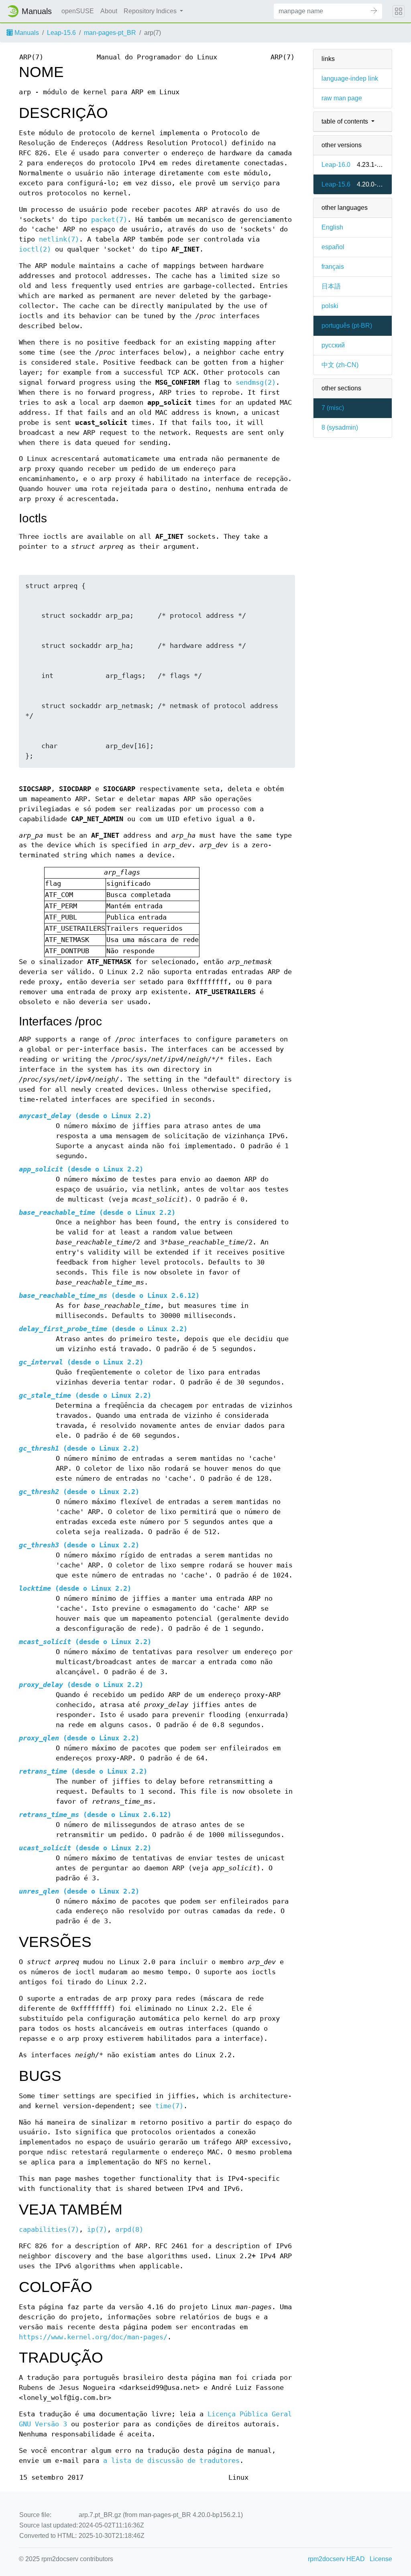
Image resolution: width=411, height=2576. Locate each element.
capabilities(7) (49, 2230)
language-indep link (350, 78)
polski (330, 306)
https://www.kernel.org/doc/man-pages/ (93, 2337)
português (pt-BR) (347, 326)
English (332, 227)
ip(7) (97, 2230)
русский (333, 345)
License (381, 2559)
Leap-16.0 (336, 165)
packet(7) (109, 220)
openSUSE (78, 11)
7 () (333, 408)
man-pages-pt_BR (110, 33)
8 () (340, 427)
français (333, 267)
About (109, 11)
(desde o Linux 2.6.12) (109, 1296)
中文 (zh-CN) (340, 365)
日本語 (331, 286)
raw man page (342, 98)
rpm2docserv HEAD (336, 2559)
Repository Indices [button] (151, 11)
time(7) (169, 2106)
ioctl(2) (35, 249)
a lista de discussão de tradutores (171, 2461)
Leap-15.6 (61, 33)
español (333, 247)
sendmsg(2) (256, 383)
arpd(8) (129, 2230)
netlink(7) (59, 239)
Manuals (26, 33)
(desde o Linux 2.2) (85, 1116)
